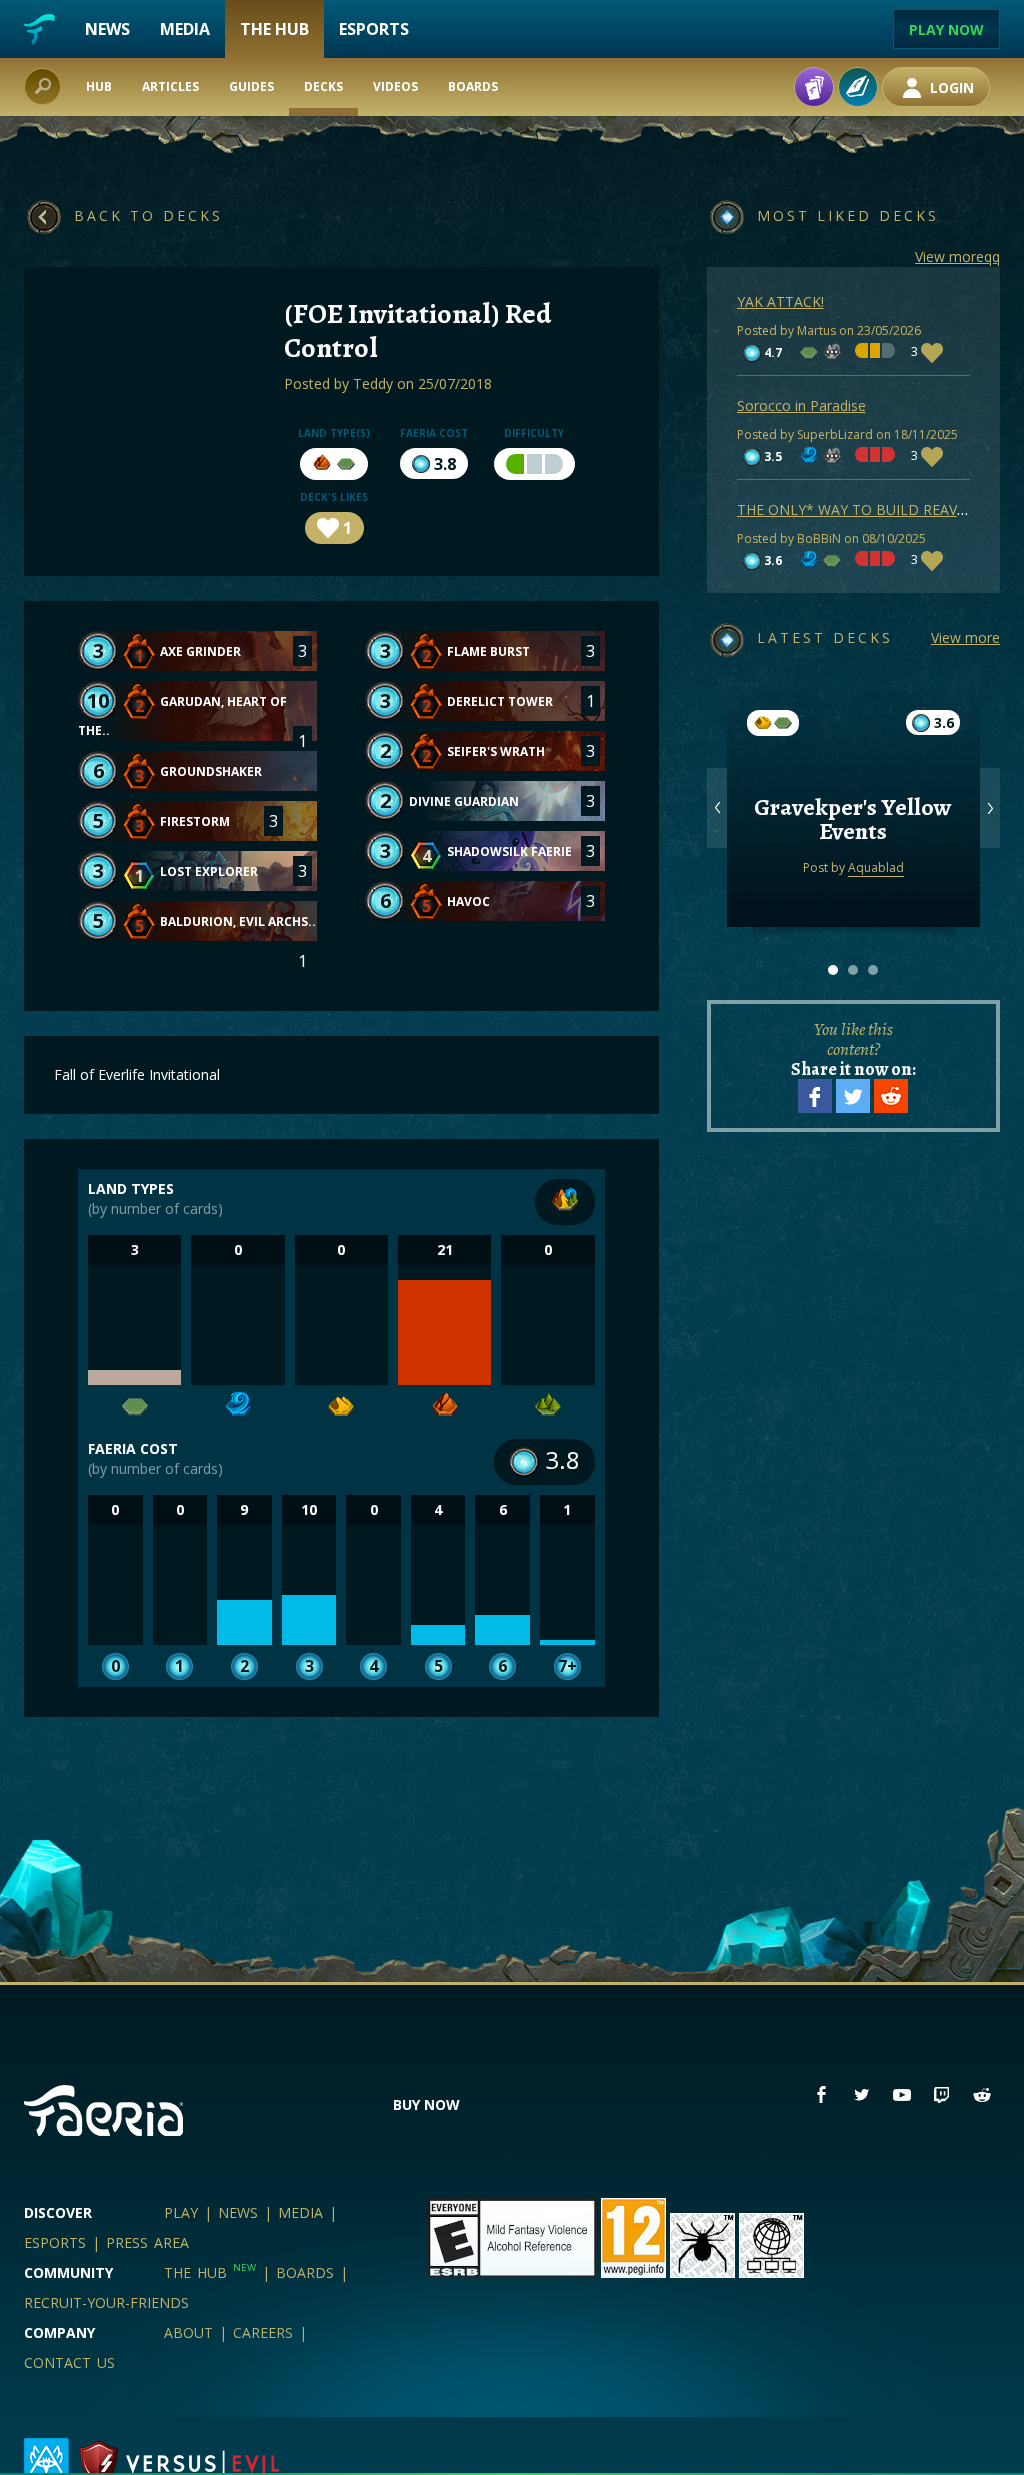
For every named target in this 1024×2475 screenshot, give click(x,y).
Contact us (69, 2362)
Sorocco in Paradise (801, 405)
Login (950, 87)
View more (965, 637)
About (188, 2332)
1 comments (853, 779)
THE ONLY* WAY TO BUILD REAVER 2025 (873, 509)
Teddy (373, 383)
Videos (395, 86)
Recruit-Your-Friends (106, 2302)
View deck (853, 859)
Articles (170, 86)
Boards (473, 86)
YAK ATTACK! (780, 301)
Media (185, 29)
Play (181, 2212)
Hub (99, 86)
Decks (323, 86)
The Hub (274, 29)
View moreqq (957, 256)
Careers (263, 2332)
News (107, 29)
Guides (251, 86)
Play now (946, 29)
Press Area (147, 2242)
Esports (374, 29)
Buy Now (426, 2104)
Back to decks (148, 215)
